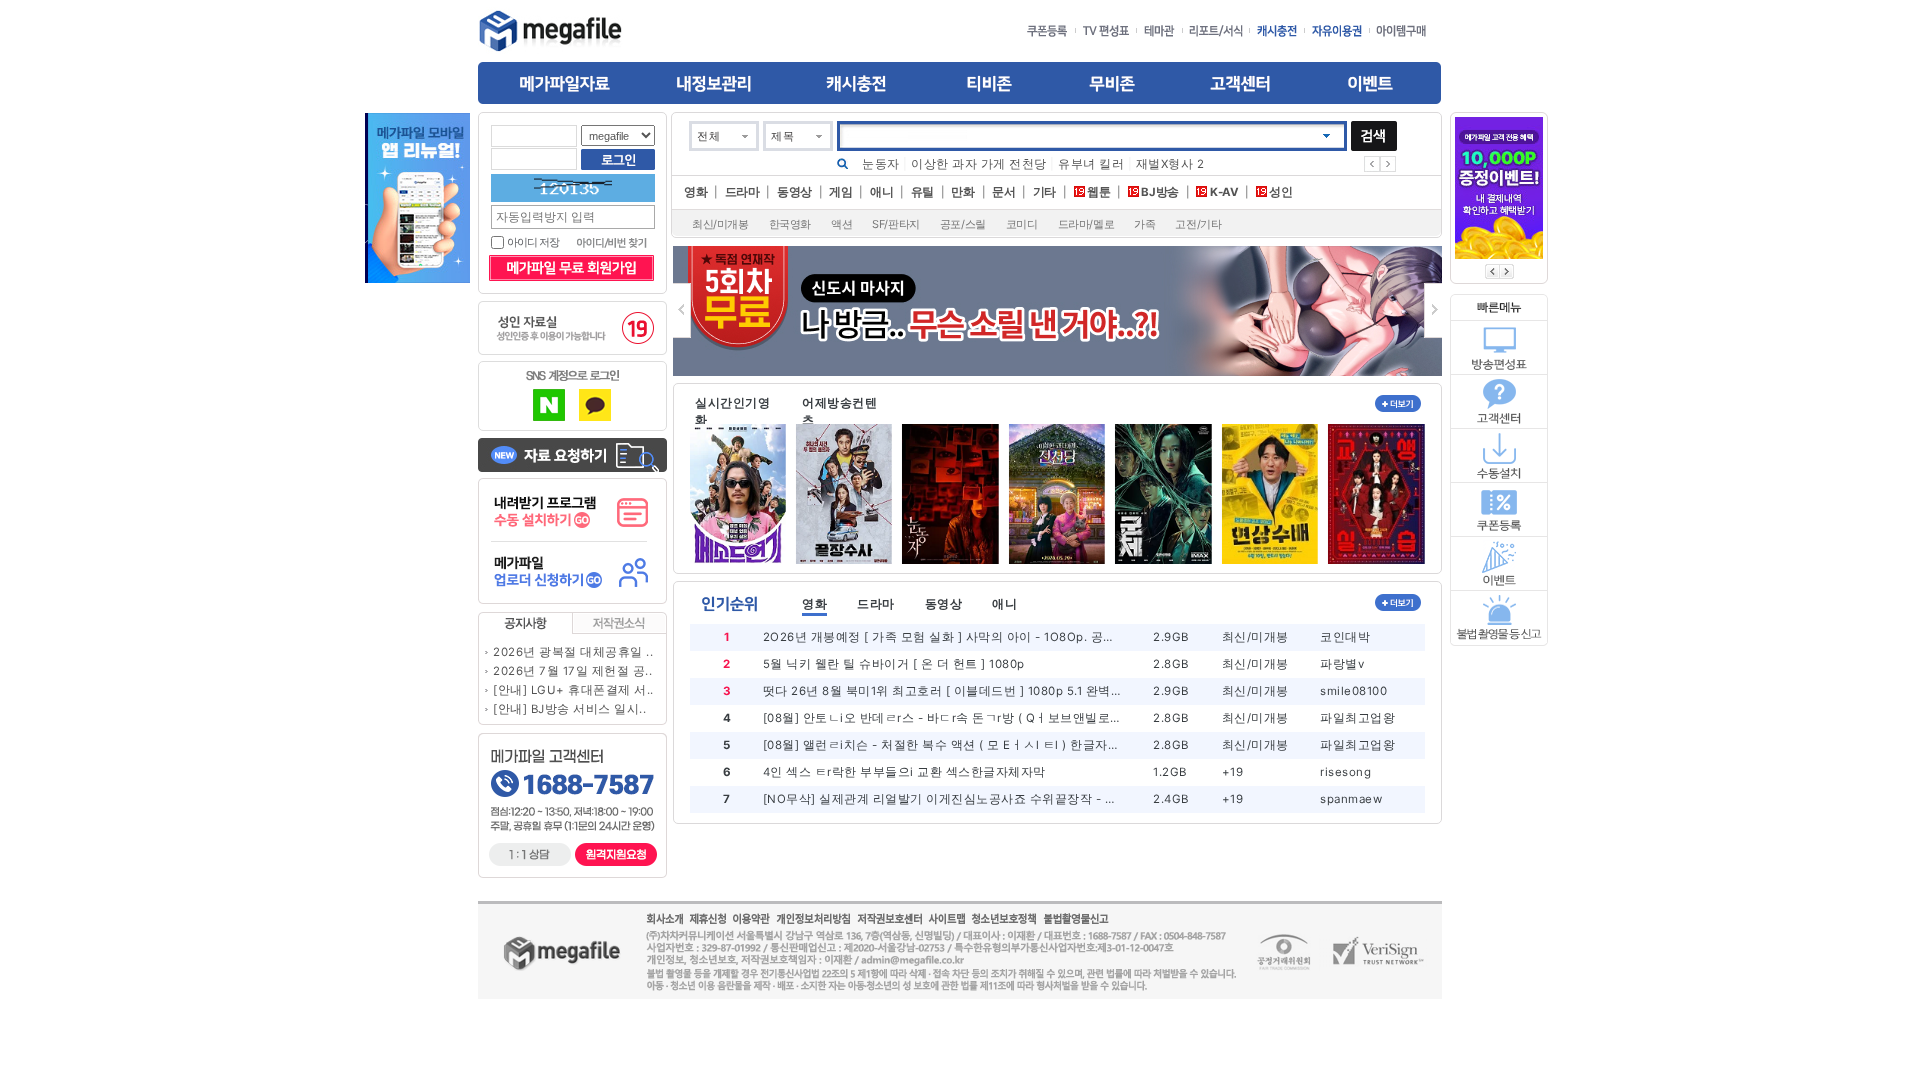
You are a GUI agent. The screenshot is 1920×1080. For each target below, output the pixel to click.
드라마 (742, 192)
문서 (1003, 192)
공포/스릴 (963, 224)
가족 (1144, 224)
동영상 (794, 192)
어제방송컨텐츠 (839, 410)
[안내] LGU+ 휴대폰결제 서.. (573, 690)
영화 (695, 192)
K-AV (1222, 192)
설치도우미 (1500, 455)
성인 (1280, 192)
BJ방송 (1159, 192)
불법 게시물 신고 (1500, 619)
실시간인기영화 (732, 410)
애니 (881, 192)
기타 (1044, 192)
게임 (840, 192)
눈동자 (881, 164)
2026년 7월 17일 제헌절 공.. (572, 671)
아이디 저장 (533, 242)
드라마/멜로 (1086, 224)
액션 (841, 224)
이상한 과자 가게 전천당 (979, 164)
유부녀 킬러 (1091, 164)
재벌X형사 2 (1170, 164)
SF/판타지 (896, 224)
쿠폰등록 (1500, 509)
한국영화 (790, 224)
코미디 (1022, 224)
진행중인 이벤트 (1500, 564)
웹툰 (1098, 192)
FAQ (1500, 401)
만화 (962, 192)
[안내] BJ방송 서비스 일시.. (569, 709)
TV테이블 (1500, 347)
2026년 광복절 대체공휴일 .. (573, 652)
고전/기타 (1198, 224)
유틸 (922, 192)
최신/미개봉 (720, 224)
